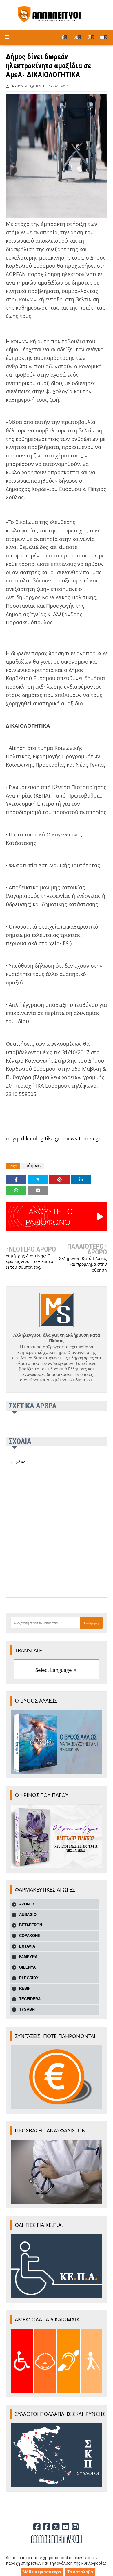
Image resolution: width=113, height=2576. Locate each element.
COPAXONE (30, 1936)
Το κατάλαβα (80, 2572)
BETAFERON (31, 1925)
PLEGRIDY (29, 1978)
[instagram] (91, 37)
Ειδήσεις (33, 1165)
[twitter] (78, 37)
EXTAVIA (27, 1946)
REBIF (25, 1988)
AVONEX (27, 1904)
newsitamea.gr (83, 1138)
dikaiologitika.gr (41, 1138)
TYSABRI (27, 2009)
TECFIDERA (30, 1999)
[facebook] (64, 37)
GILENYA (27, 1967)
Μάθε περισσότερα (42, 2572)
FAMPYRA (28, 1957)
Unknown (18, 86)
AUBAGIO (28, 1915)
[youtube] (104, 37)
